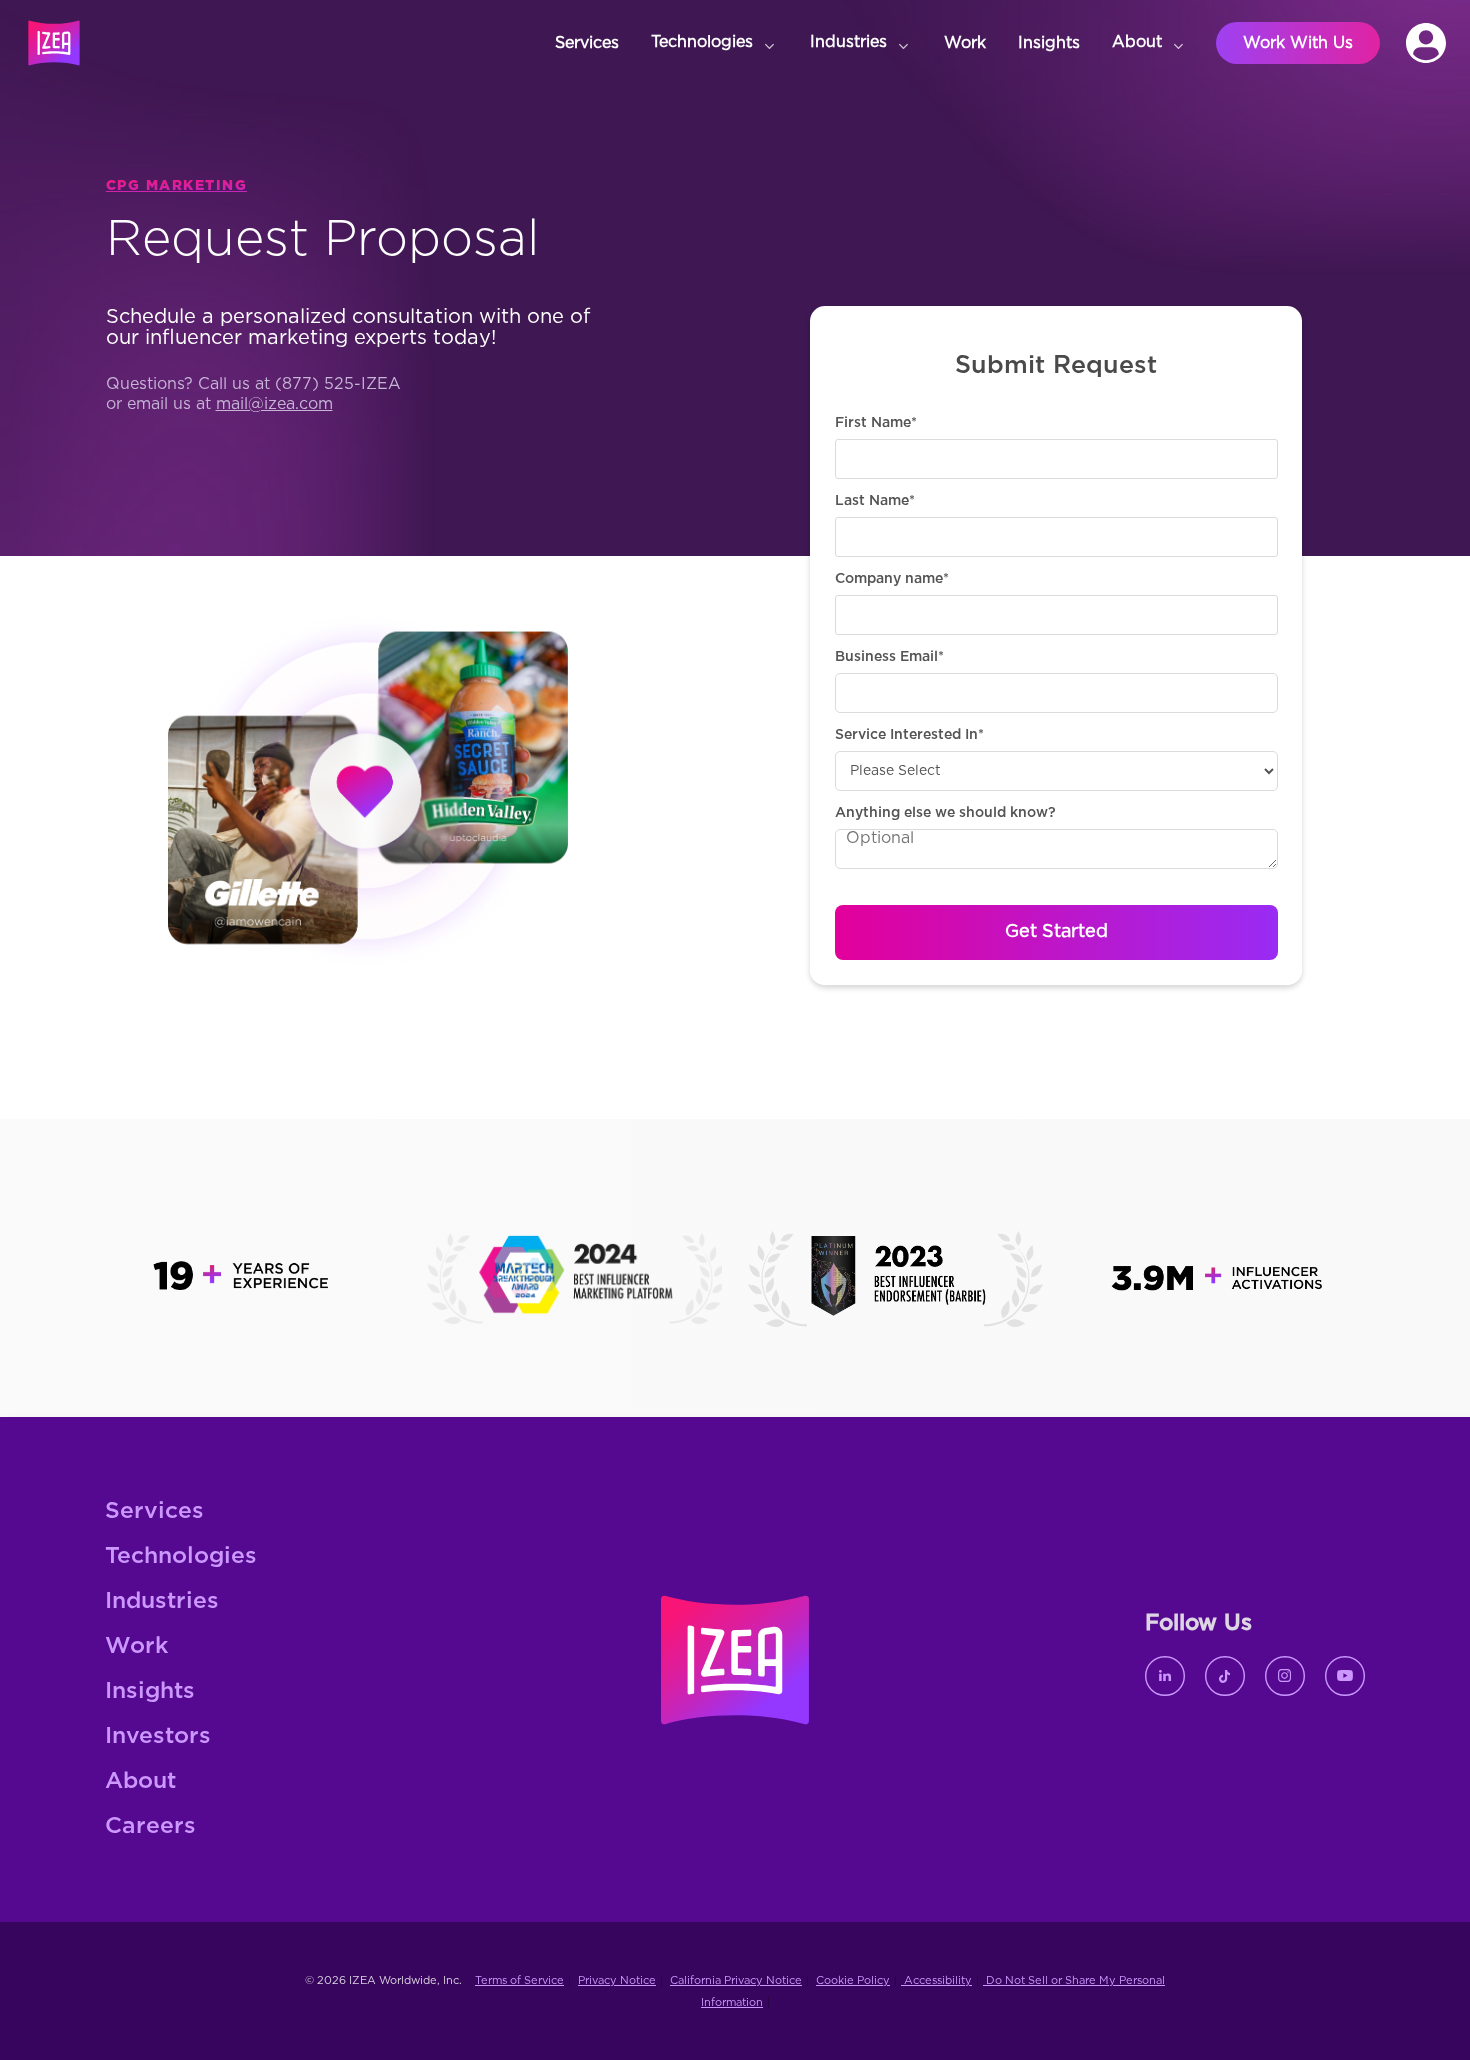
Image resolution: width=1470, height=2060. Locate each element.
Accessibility (936, 1980)
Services (154, 1511)
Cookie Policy (853, 1980)
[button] (714, 43)
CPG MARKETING (177, 186)
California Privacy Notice (736, 1980)
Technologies (181, 1556)
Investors (158, 1736)
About (140, 1781)
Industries (162, 1601)
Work (136, 1646)
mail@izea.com (274, 404)
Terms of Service (519, 1980)
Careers (150, 1826)
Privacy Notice (617, 1980)
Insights (150, 1691)
